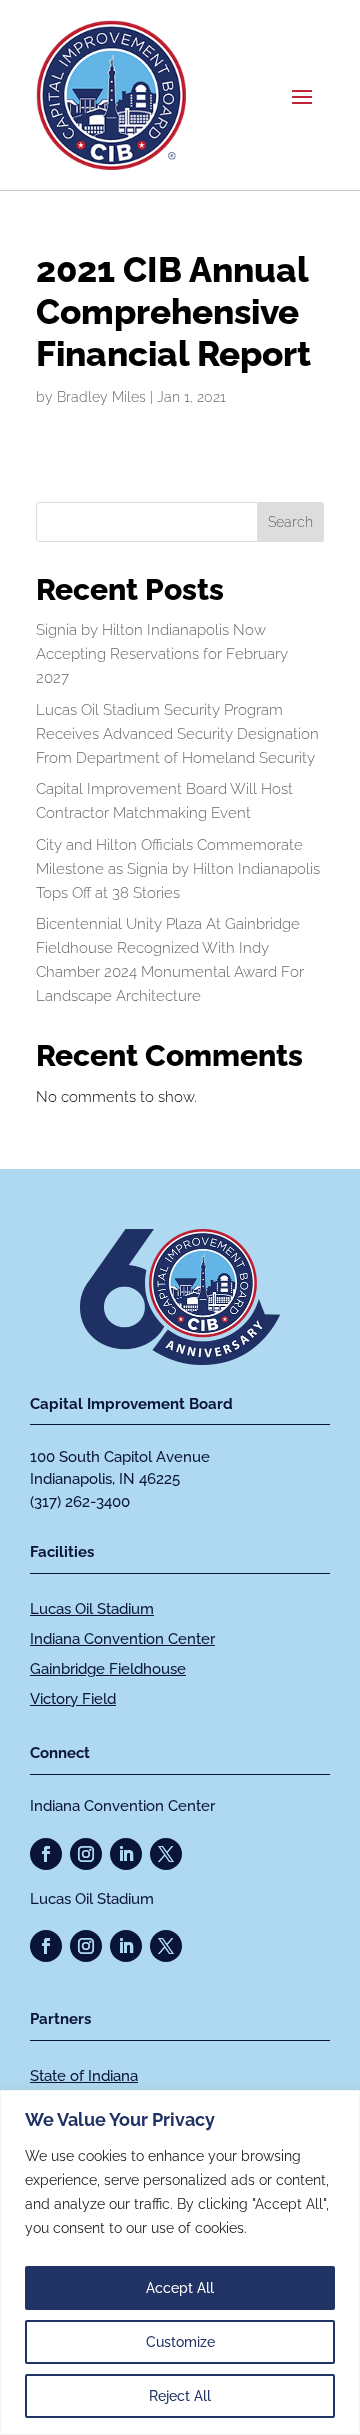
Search (290, 522)
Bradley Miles (101, 397)
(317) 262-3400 (80, 1502)
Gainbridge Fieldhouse (108, 1669)
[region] (180, 2262)
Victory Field (73, 1699)
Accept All (180, 2288)
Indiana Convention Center (122, 1639)
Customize (180, 2342)
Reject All (180, 2396)
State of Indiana (84, 2076)
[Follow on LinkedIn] (126, 1854)
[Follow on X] (166, 1854)
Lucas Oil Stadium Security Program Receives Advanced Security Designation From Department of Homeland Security (177, 734)
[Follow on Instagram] (86, 1854)
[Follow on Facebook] (46, 1854)
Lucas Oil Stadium (92, 1609)
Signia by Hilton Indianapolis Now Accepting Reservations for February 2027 (162, 654)
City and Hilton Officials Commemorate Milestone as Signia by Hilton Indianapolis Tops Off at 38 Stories (178, 869)
